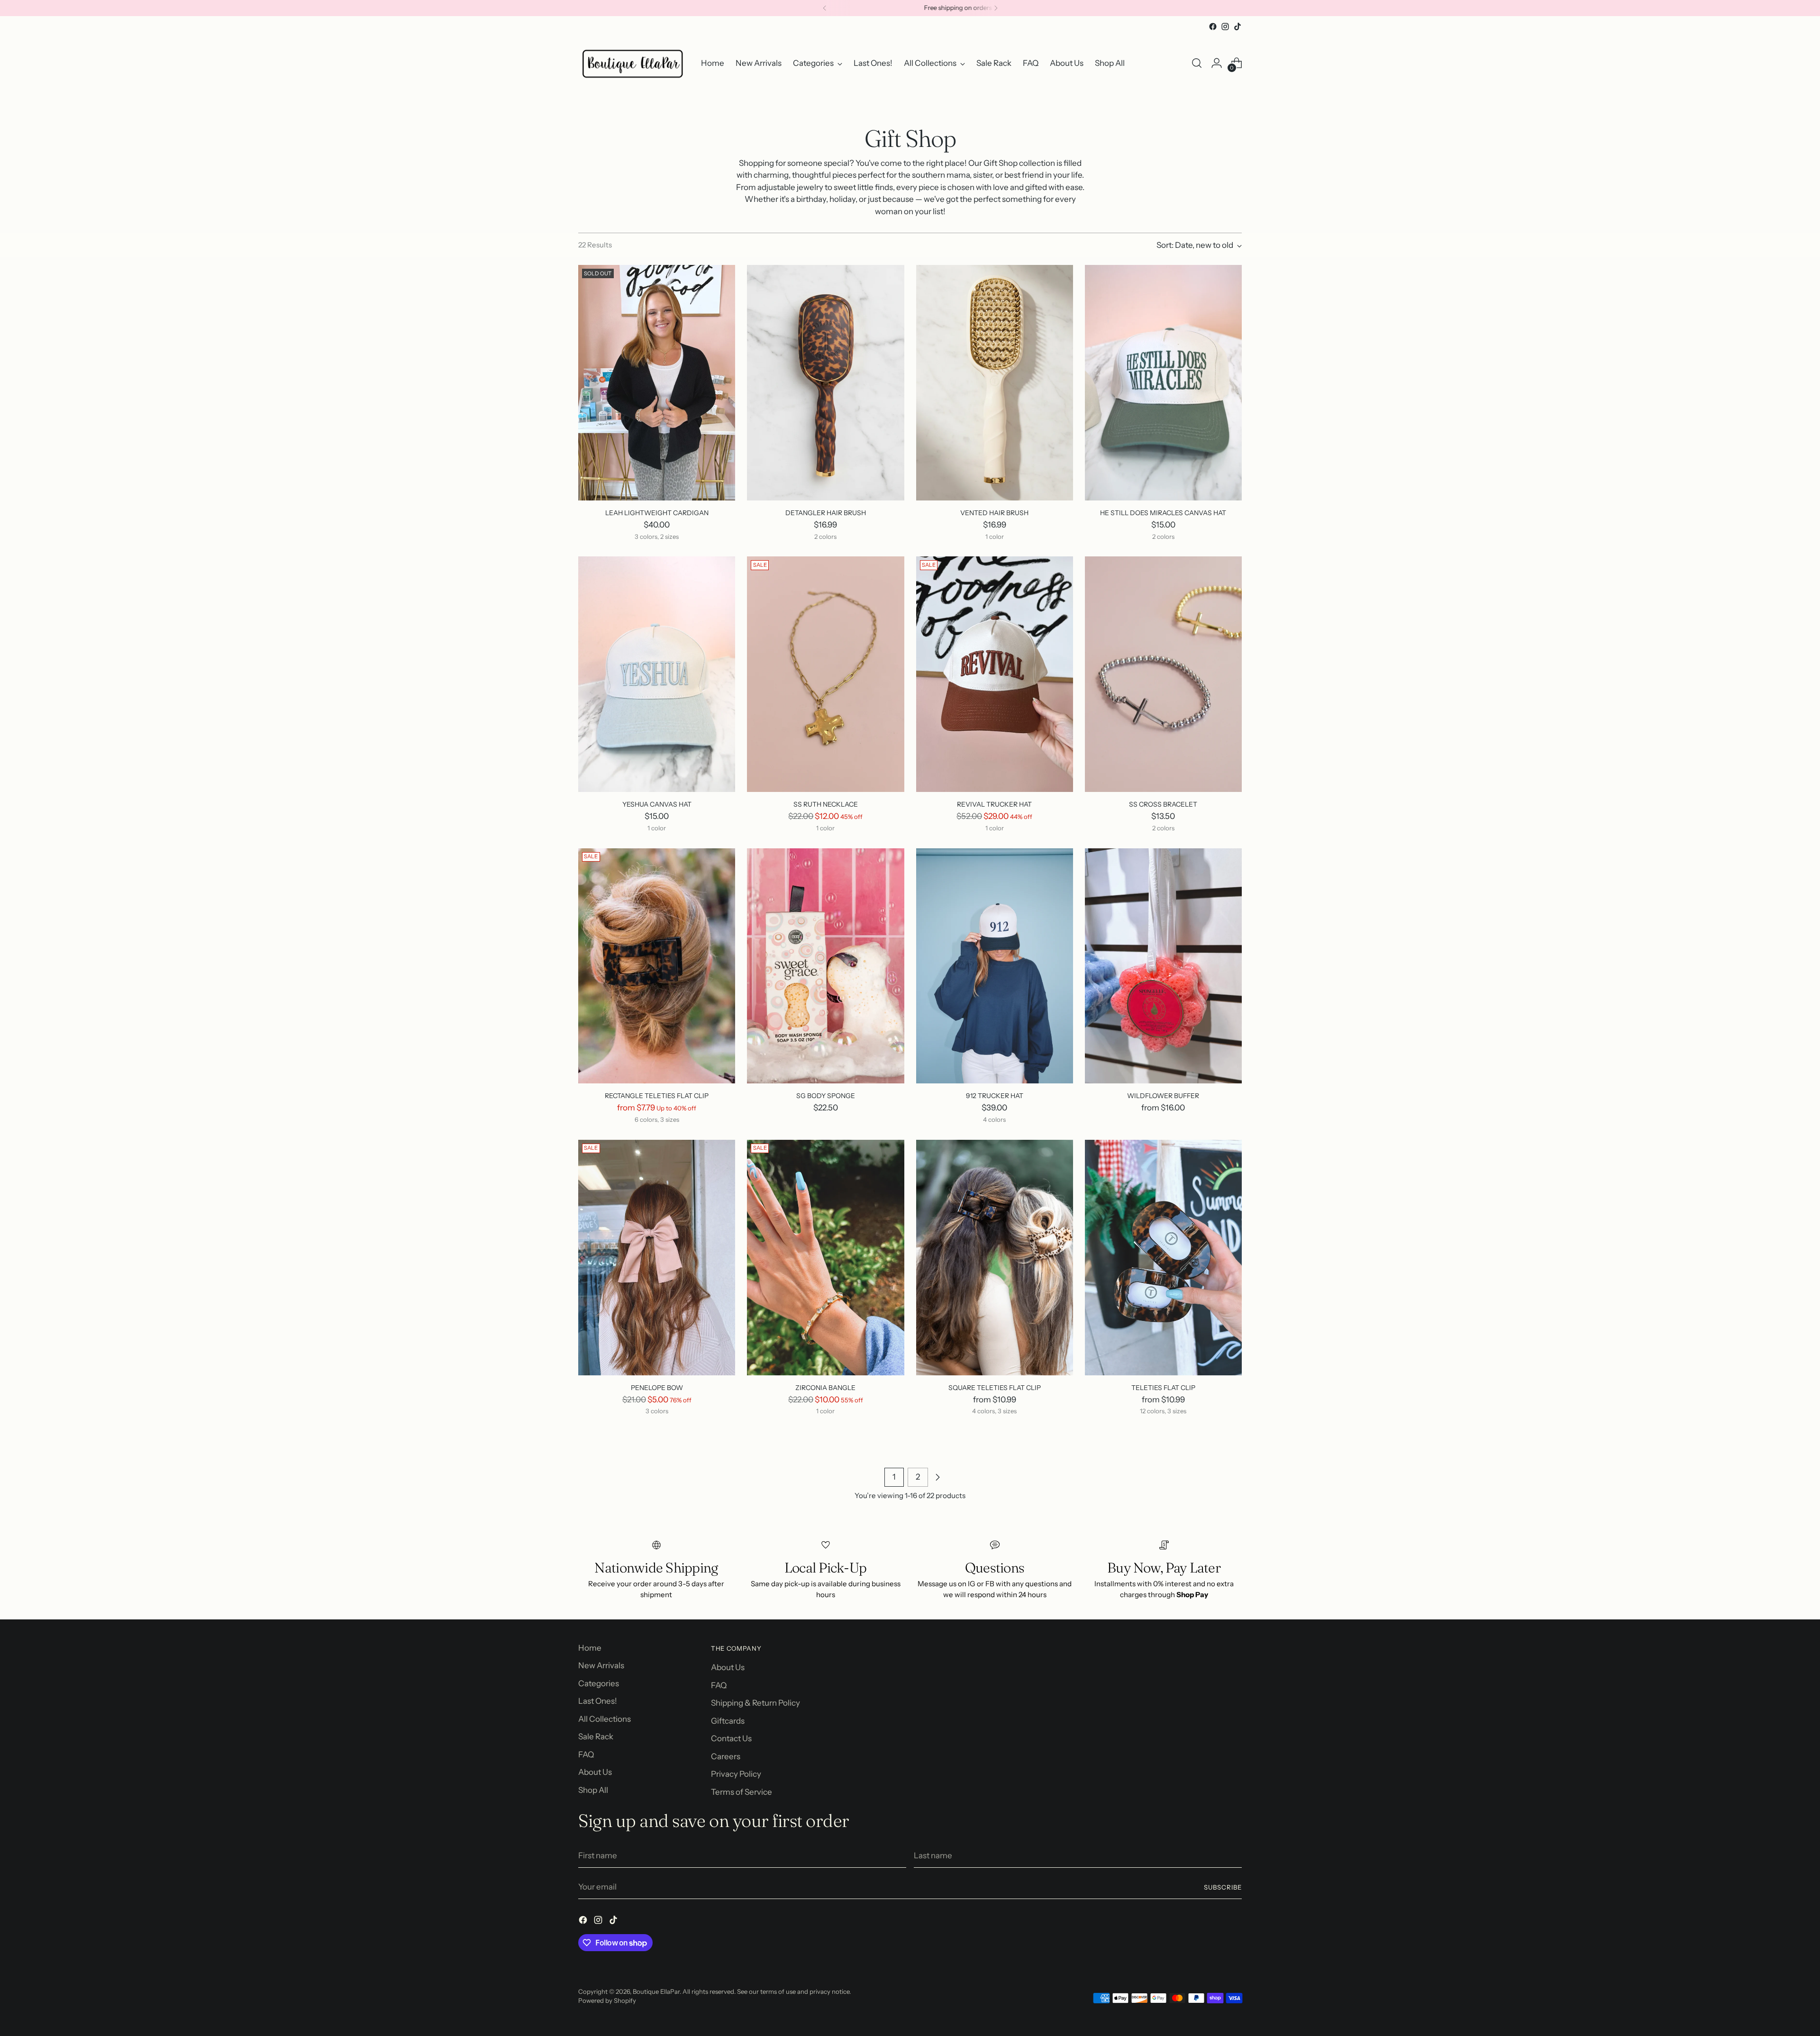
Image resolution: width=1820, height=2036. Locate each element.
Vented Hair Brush (994, 513)
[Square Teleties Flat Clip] (995, 1258)
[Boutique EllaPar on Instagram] (1225, 27)
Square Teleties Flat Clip (995, 1387)
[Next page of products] (937, 1477)
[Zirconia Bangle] (825, 1258)
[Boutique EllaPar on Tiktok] (1238, 27)
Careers (726, 1756)
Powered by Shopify (607, 2000)
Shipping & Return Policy (755, 1703)
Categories (599, 1683)
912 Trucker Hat (995, 1095)
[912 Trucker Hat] (995, 966)
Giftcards (728, 1721)
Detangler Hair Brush (826, 513)
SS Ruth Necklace (826, 804)
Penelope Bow (657, 1387)
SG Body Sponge (826, 1095)
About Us (595, 1772)
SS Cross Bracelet (1163, 804)
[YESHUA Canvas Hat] (657, 674)
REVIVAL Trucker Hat (994, 804)
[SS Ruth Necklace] (825, 674)
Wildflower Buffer (1163, 1095)
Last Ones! (598, 1701)
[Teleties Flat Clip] (1163, 1258)
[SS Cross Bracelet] (1163, 674)
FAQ (586, 1754)
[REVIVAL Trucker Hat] (995, 674)
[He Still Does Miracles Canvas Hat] (1163, 383)
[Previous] (825, 8)
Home (590, 1648)
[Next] (996, 8)
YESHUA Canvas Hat (657, 804)
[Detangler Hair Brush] (825, 383)
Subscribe (1223, 1887)
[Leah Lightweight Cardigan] (657, 383)
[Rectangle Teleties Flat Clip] (657, 966)
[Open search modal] (1197, 63)
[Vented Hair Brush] (995, 383)
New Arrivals (601, 1665)
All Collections (605, 1719)
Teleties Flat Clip (1163, 1387)
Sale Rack (596, 1736)
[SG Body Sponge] (825, 966)
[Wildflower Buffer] (1163, 966)
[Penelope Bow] (657, 1258)
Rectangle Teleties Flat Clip (657, 1095)
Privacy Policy (736, 1774)
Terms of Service (742, 1792)
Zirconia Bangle (825, 1387)
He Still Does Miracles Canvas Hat (1163, 513)
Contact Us (731, 1738)
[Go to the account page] (1217, 63)
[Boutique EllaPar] (633, 63)
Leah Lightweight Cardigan (657, 513)
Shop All (593, 1790)
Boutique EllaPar (656, 1991)
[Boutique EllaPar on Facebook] (1213, 27)
